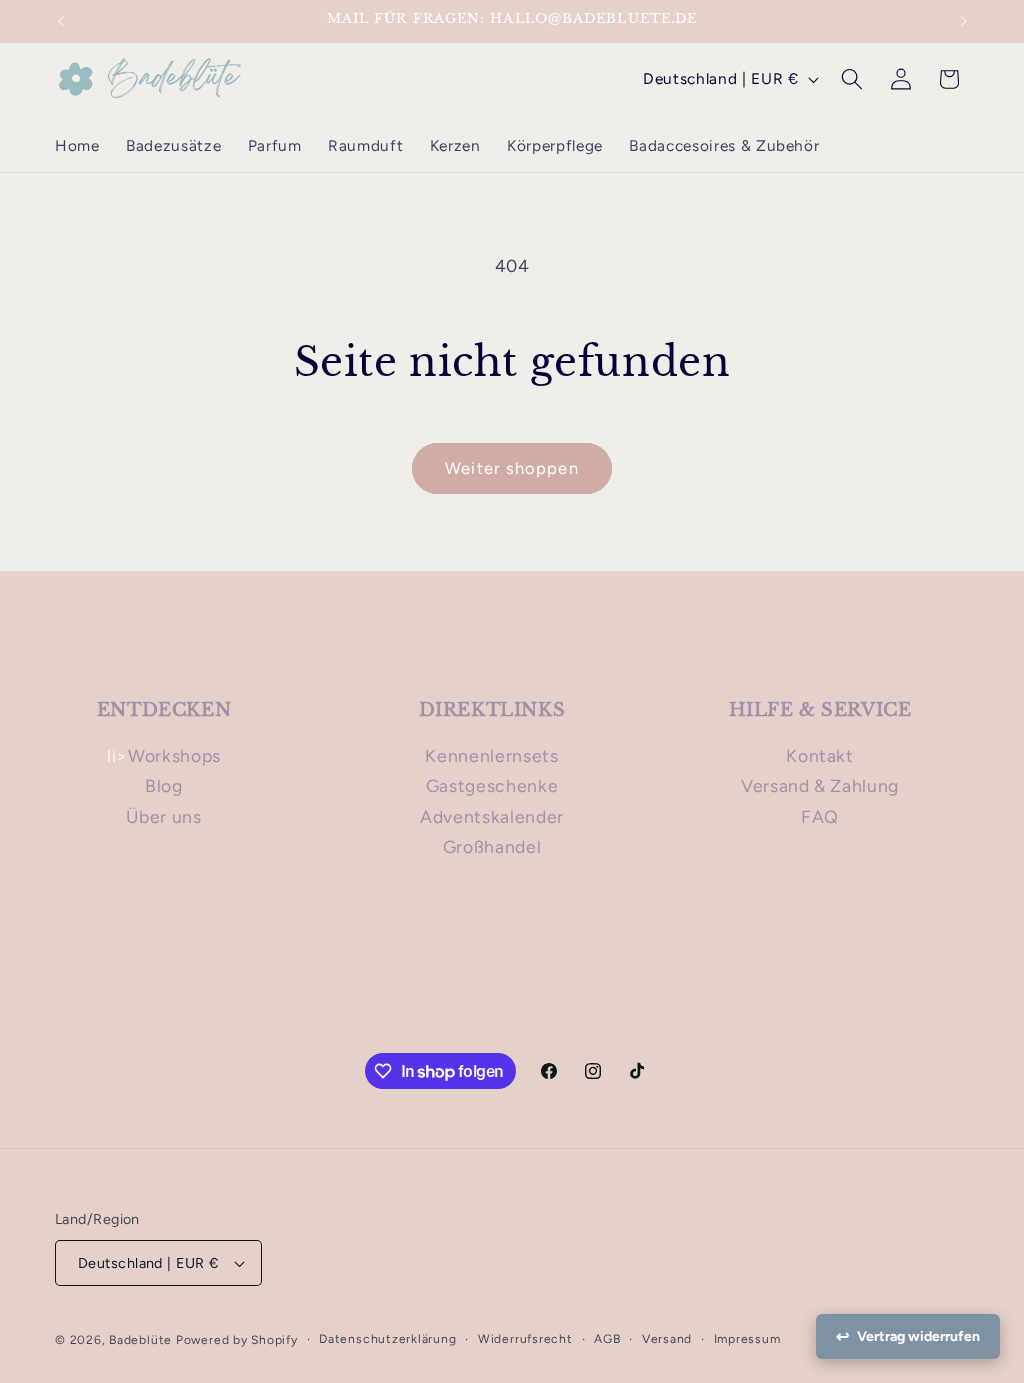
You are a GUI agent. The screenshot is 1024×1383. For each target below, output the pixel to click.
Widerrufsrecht (525, 1339)
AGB (607, 1339)
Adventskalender (492, 816)
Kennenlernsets (491, 755)
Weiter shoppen (511, 468)
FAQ (820, 816)
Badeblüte (140, 1340)
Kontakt (820, 755)
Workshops (174, 755)
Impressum (747, 1339)
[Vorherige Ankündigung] (61, 21)
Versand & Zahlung (820, 785)
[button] (852, 79)
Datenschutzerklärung (387, 1339)
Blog (164, 785)
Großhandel (492, 846)
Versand (667, 1339)
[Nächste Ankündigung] (964, 21)
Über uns (163, 816)
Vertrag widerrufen (918, 1336)
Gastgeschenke (492, 785)
